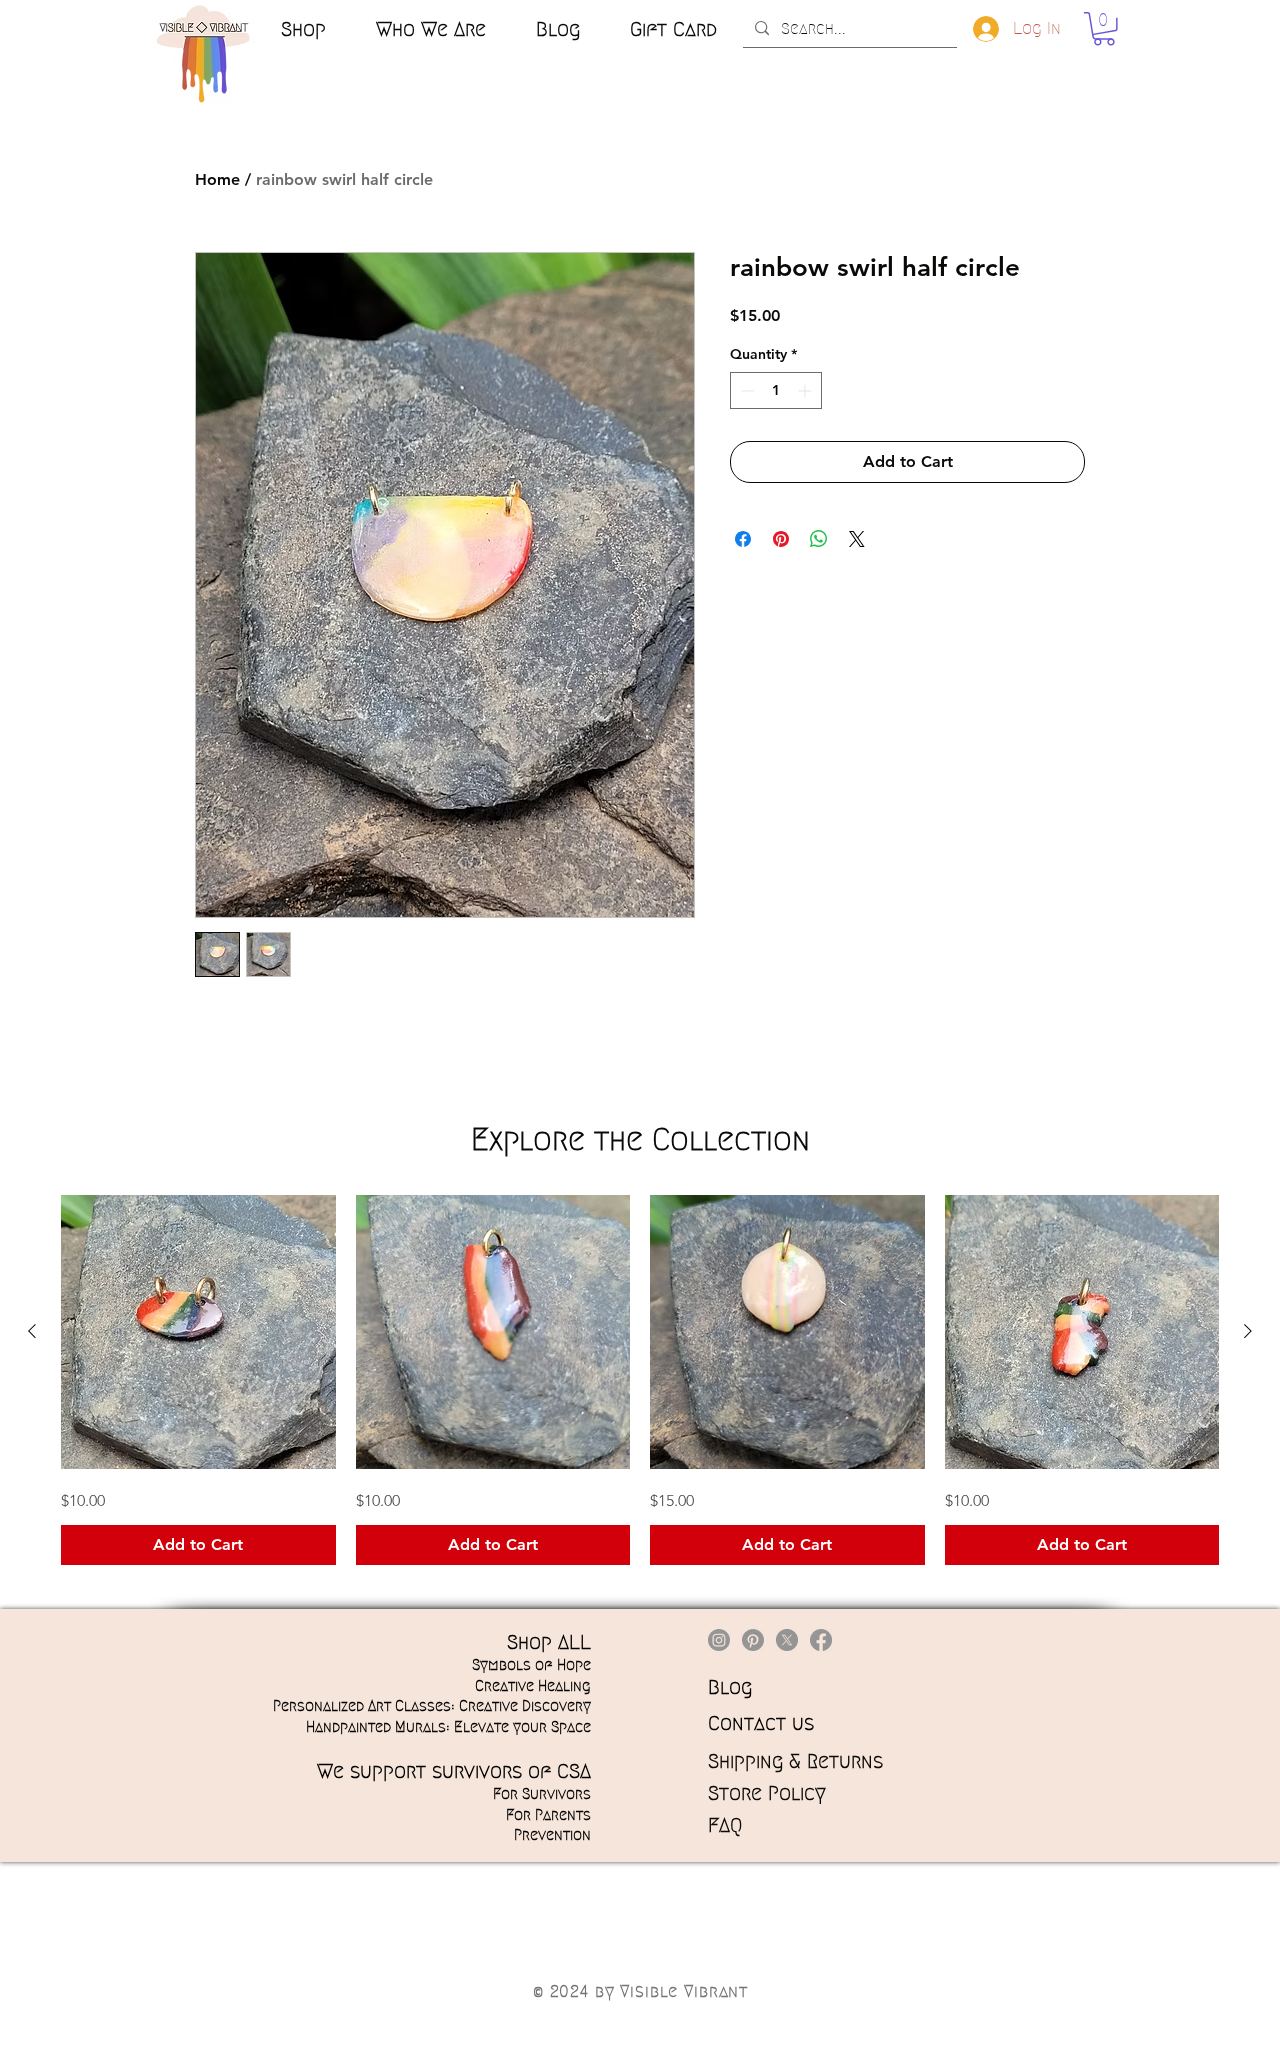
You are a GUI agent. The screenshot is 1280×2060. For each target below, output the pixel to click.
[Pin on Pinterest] (781, 539)
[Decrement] (745, 390)
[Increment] (806, 390)
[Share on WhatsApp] (819, 539)
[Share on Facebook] (743, 539)
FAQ (725, 1825)
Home (217, 179)
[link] (1104, 29)
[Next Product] (1248, 1331)
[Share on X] (857, 539)
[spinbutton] (776, 390)
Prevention (552, 1835)
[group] (640, 1380)
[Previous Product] (32, 1331)
